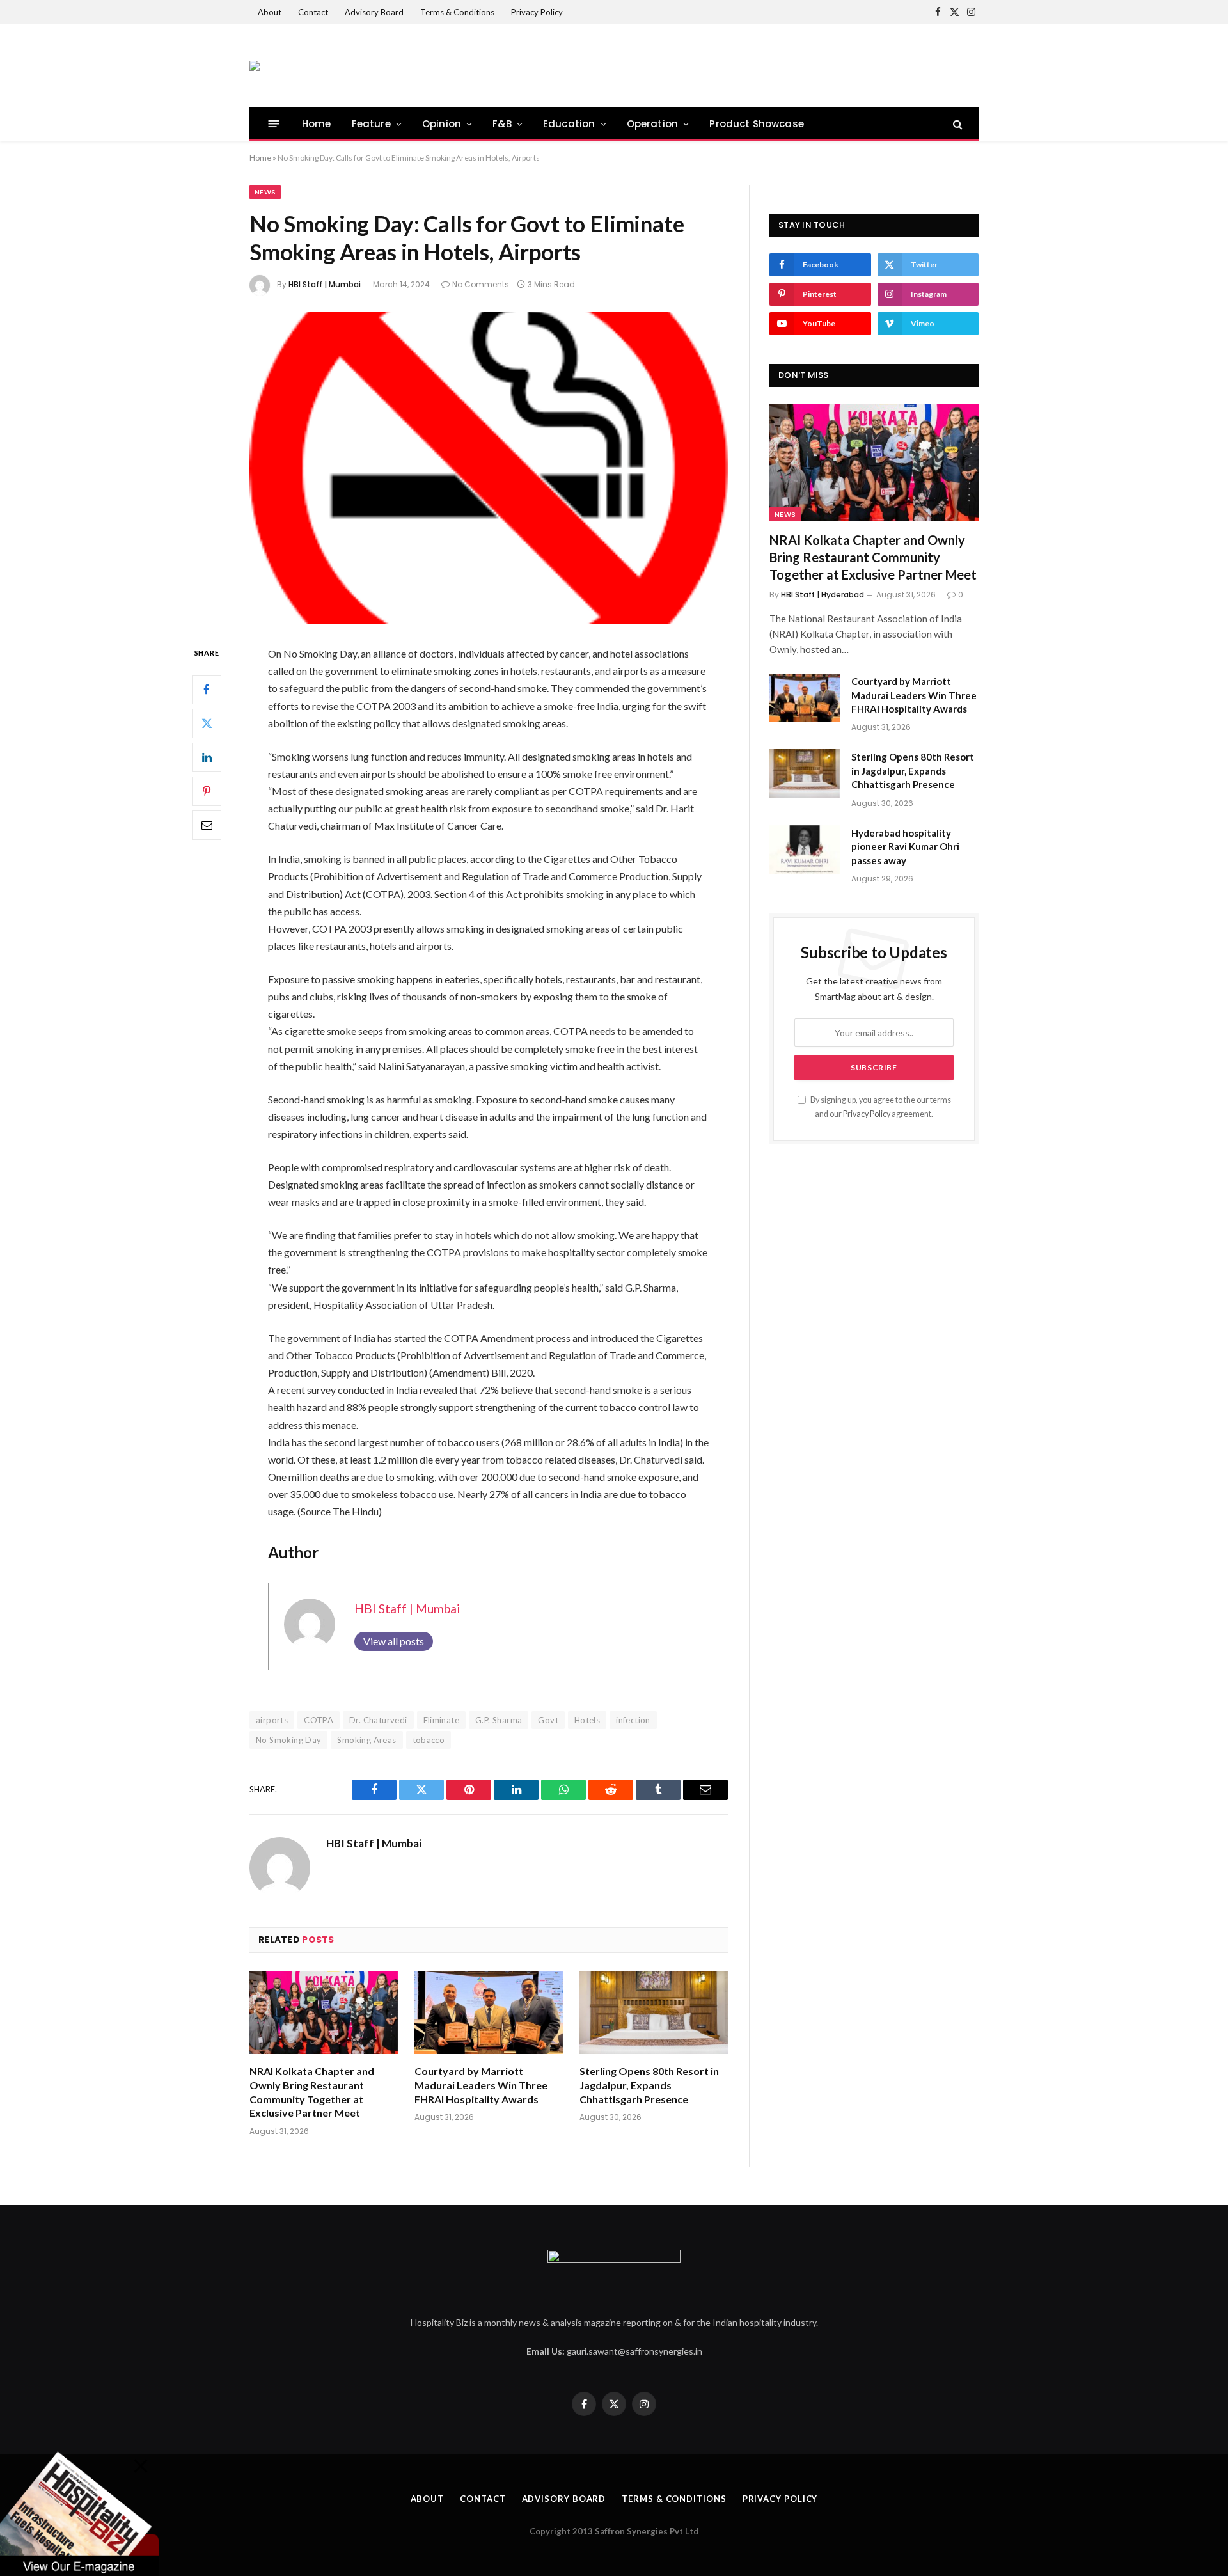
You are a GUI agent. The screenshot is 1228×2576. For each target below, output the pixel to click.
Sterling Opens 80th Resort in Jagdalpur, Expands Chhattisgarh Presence (649, 2085)
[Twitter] (207, 723)
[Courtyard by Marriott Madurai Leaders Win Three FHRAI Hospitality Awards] (489, 2013)
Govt (548, 1720)
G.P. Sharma (499, 1720)
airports (272, 1720)
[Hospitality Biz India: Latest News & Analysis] (255, 66)
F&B (502, 124)
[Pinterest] (207, 791)
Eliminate (442, 1720)
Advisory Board (374, 12)
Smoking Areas (366, 1740)
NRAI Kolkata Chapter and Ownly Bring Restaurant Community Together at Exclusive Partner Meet (312, 2092)
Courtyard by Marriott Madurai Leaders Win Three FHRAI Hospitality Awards (481, 2085)
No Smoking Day (288, 1740)
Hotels (587, 1720)
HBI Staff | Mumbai (325, 284)
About (270, 12)
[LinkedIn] (207, 757)
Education (569, 124)
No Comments (481, 284)
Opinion (442, 124)
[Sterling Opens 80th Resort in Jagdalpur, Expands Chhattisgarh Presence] (654, 2013)
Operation (653, 124)
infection (633, 1720)
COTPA (319, 1720)
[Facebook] (207, 690)
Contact (313, 12)
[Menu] (274, 124)
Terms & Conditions (457, 12)
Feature (371, 124)
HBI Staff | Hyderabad (823, 595)
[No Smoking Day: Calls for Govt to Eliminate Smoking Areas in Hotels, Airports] (489, 468)
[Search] (956, 124)
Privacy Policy (537, 12)
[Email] (207, 825)
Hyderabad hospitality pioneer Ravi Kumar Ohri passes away (905, 847)
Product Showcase (757, 124)
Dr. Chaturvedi (378, 1720)
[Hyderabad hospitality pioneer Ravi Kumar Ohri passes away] (805, 849)
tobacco (429, 1740)
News (265, 192)
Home (317, 124)
